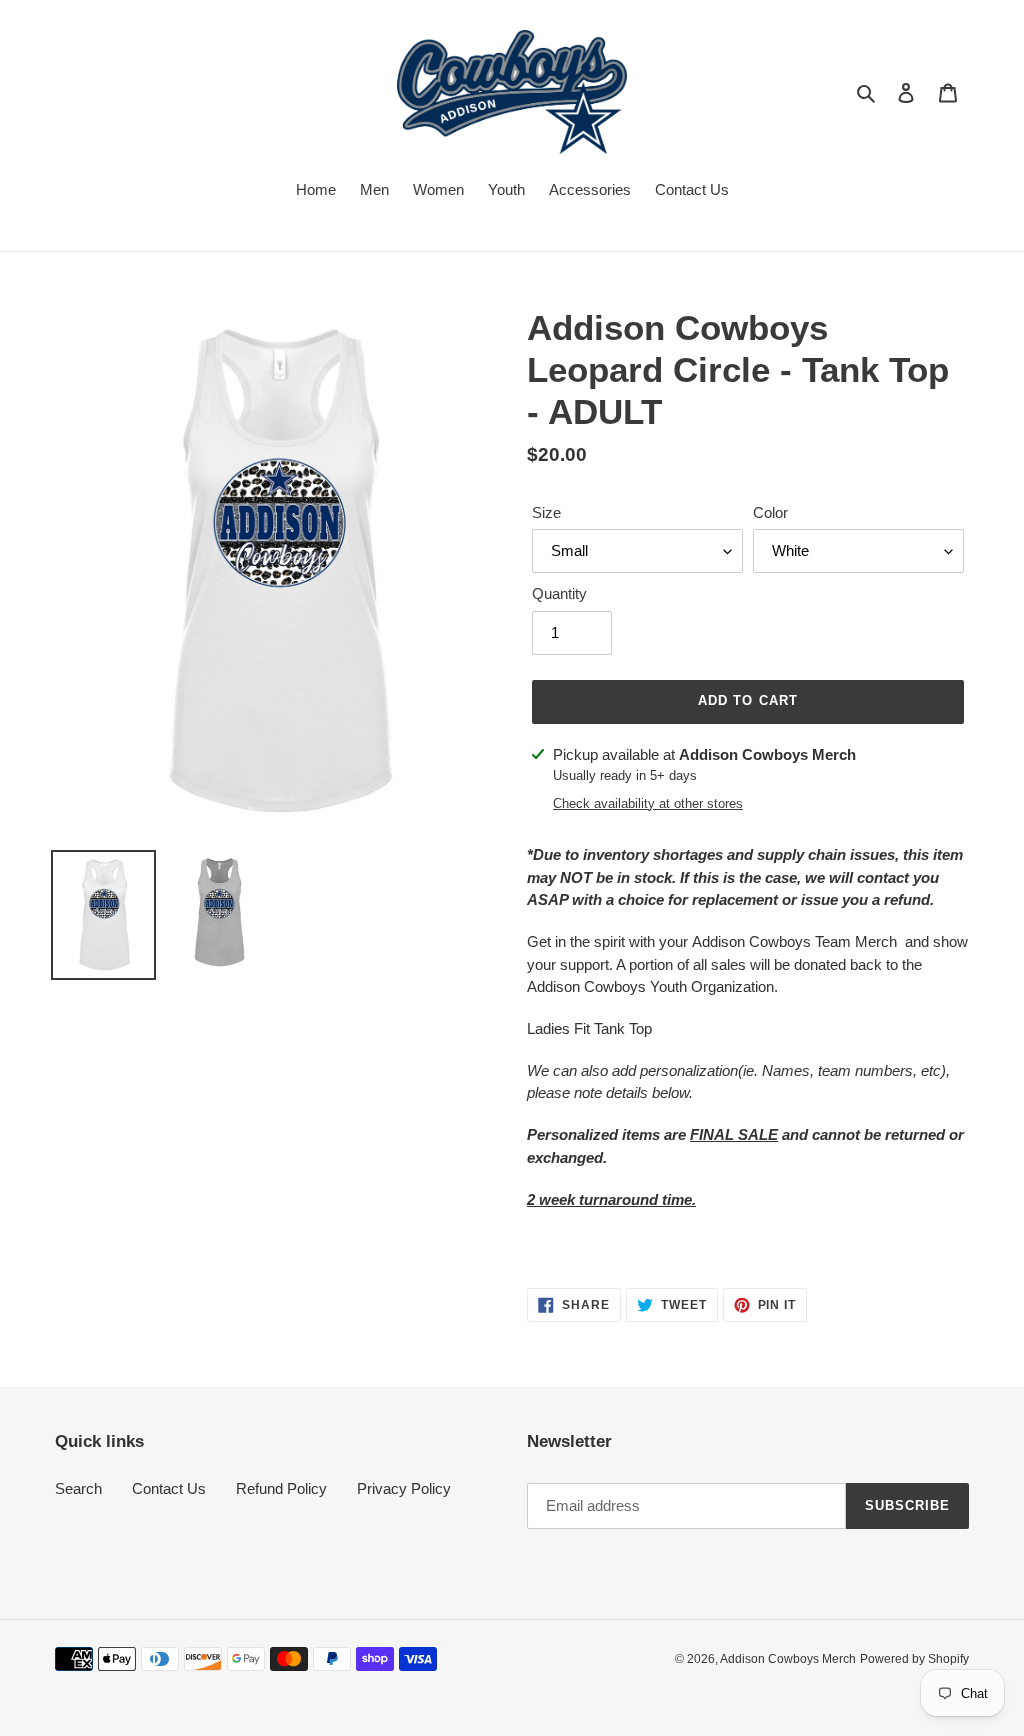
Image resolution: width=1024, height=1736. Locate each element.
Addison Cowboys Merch (788, 1659)
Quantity (559, 593)
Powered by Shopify (914, 1659)
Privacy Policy (404, 1488)
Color (770, 512)
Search (78, 1488)
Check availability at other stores (648, 803)
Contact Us (169, 1488)
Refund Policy (281, 1488)
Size (546, 512)
